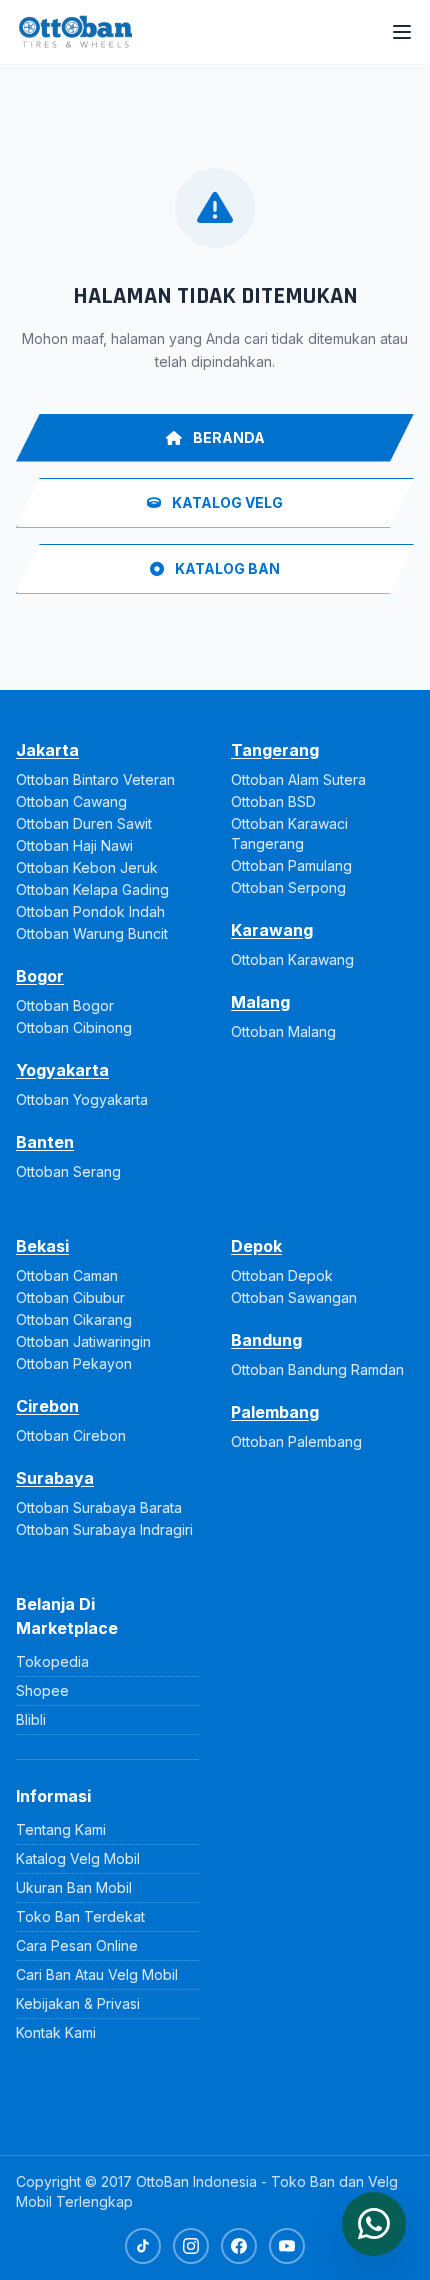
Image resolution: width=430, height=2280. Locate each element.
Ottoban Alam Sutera (298, 779)
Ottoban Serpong (288, 887)
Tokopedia (52, 1661)
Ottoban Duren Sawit (84, 823)
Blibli (31, 1719)
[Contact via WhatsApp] (374, 2224)
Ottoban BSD (273, 801)
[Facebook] (239, 2246)
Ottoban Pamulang (291, 865)
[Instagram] (191, 2246)
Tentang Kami (61, 1829)
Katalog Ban (226, 568)
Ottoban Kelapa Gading (92, 889)
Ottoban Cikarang (74, 1319)
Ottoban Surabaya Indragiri (104, 1529)
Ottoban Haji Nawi (74, 845)
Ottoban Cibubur (70, 1297)
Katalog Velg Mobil (78, 1858)
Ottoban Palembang (296, 1441)
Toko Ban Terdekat (80, 1916)
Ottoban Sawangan (294, 1297)
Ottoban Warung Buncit (92, 933)
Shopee (42, 1690)
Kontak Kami (56, 2032)
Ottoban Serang (68, 1171)
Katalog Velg (226, 502)
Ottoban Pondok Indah (90, 911)
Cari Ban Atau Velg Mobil (97, 1974)
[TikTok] (143, 2246)
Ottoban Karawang (292, 959)
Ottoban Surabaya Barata (99, 1507)
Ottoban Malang (283, 1031)
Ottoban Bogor (65, 1005)
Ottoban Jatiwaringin (83, 1341)
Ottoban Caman (67, 1275)
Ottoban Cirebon (71, 1435)
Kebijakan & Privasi (78, 2003)
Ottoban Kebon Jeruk (87, 867)
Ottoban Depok (282, 1275)
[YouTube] (287, 2246)
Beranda (227, 437)
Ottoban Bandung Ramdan (317, 1369)
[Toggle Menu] (402, 32)
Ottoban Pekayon (74, 1363)
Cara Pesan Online (77, 1945)
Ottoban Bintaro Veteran (95, 779)
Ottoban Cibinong (74, 1027)
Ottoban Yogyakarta (82, 1099)
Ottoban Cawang (71, 801)
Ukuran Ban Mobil (74, 1887)
